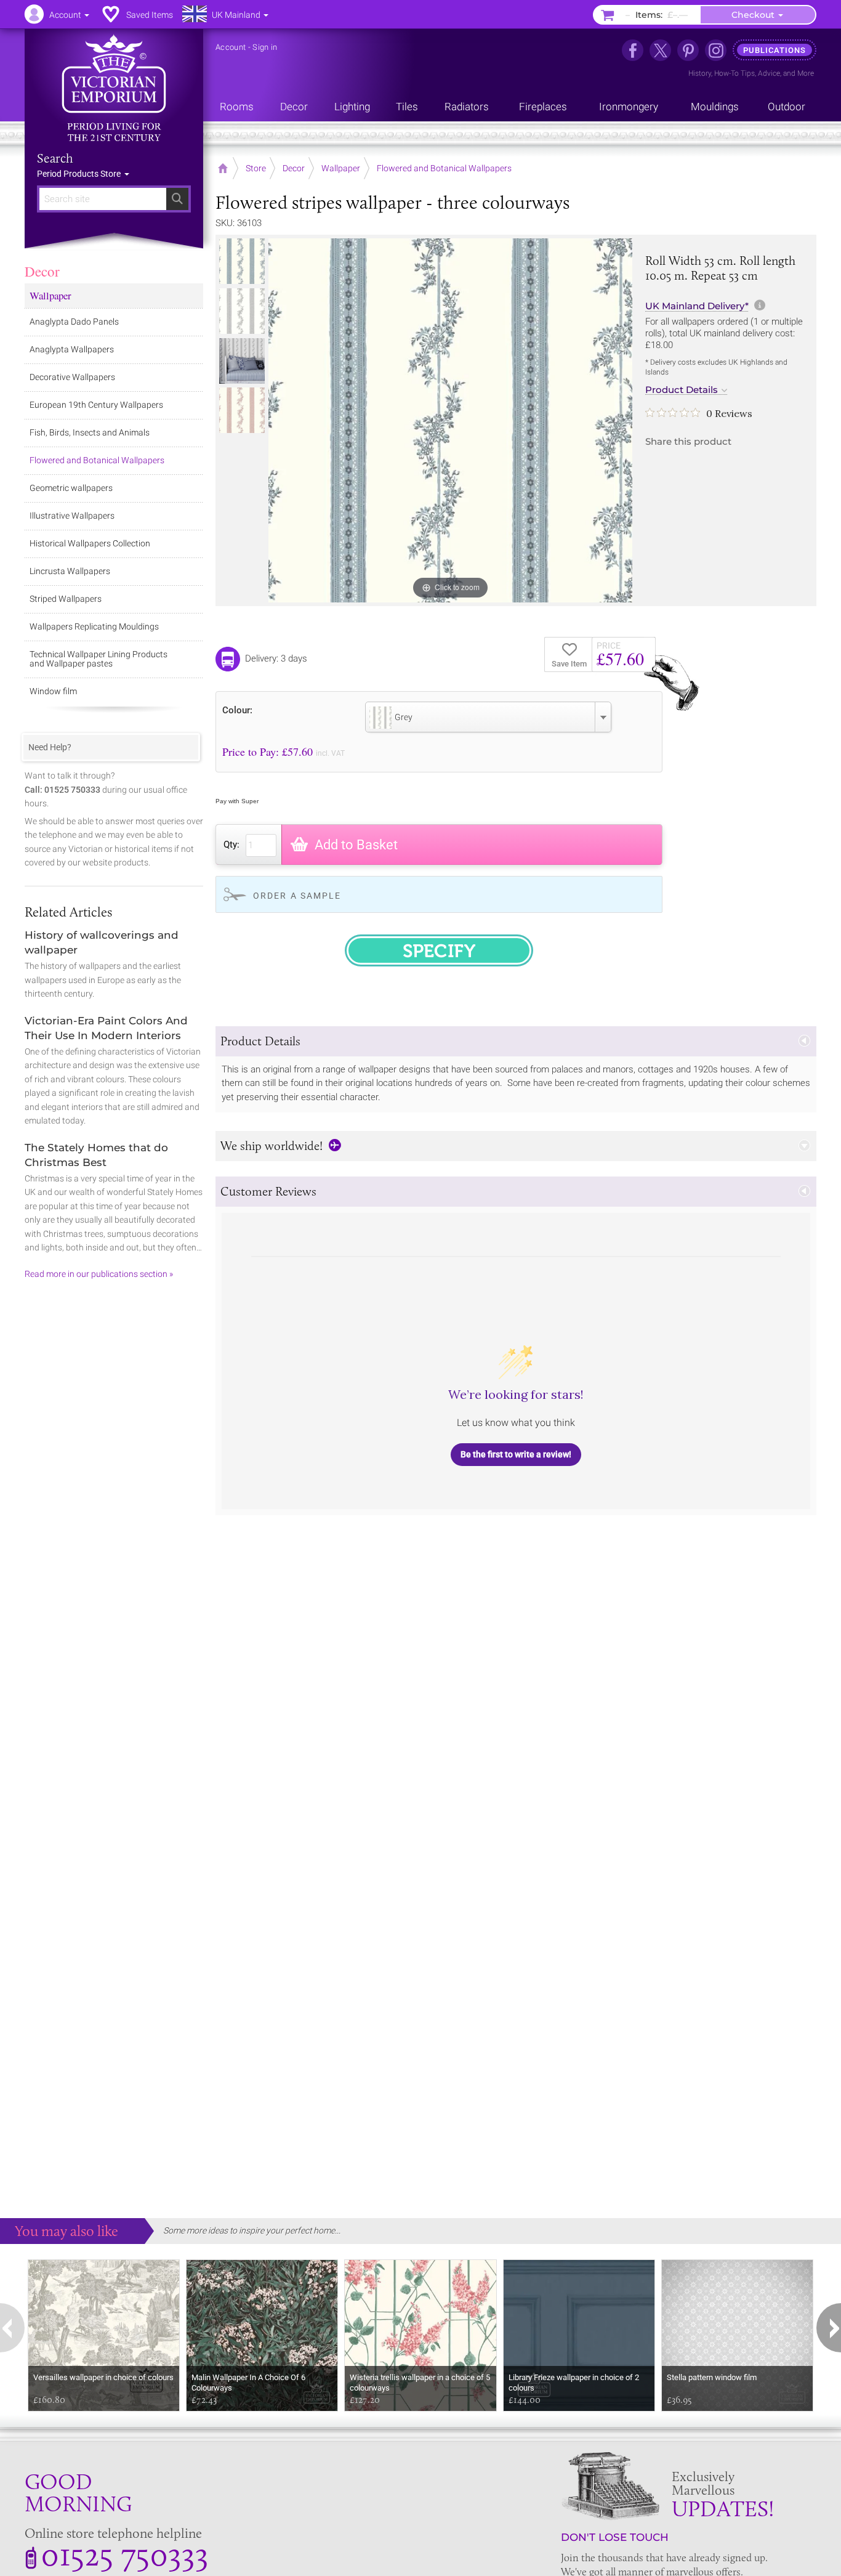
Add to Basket (356, 845)
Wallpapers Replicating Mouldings (94, 626)
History (700, 73)
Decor (42, 271)
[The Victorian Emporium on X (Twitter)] (660, 50)
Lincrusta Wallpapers (70, 571)
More (806, 73)
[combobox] (488, 717)
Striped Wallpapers (66, 599)
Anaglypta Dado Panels (74, 322)
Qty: (231, 844)
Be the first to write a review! (516, 1454)
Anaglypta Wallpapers (72, 349)
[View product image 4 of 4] (242, 410)
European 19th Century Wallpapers (96, 405)
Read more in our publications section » (99, 1274)
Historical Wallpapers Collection (90, 543)
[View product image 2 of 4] (242, 311)
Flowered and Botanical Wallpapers (97, 460)
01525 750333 (125, 2554)
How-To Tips (734, 73)
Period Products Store (80, 174)
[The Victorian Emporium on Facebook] (633, 50)
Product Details (682, 390)
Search (55, 158)
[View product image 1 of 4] (242, 261)
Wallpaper (50, 295)
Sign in (265, 47)
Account (231, 47)
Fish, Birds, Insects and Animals (90, 432)
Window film (53, 691)
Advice (769, 73)
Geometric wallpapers (71, 488)
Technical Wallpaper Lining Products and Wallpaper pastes (99, 659)
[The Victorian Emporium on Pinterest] (688, 50)
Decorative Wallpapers (72, 377)
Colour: (237, 710)
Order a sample (297, 896)
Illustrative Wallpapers (72, 516)
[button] (516, 1041)
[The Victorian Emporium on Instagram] (716, 50)
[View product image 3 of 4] (242, 361)
